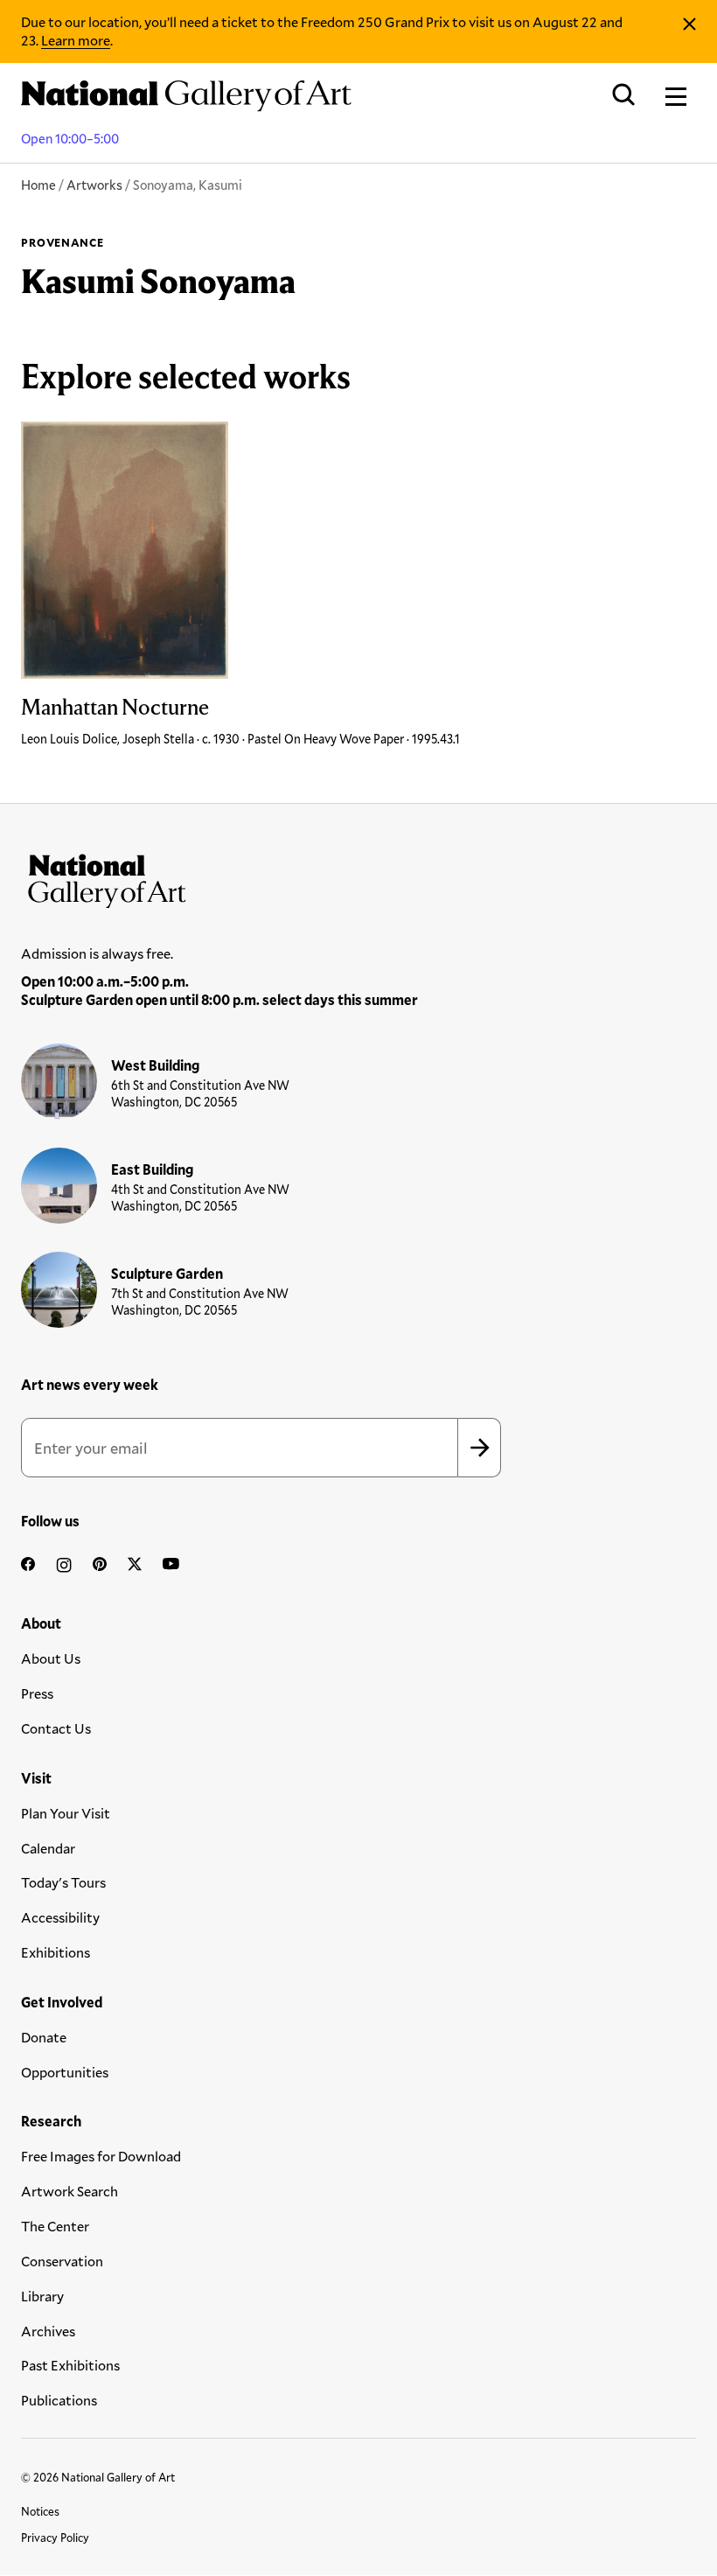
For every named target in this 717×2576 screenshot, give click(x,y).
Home (38, 185)
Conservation (62, 2261)
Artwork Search (70, 2191)
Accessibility (60, 1917)
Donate (44, 2037)
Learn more (76, 40)
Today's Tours (63, 1882)
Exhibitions (56, 1952)
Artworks (94, 185)
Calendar (48, 1848)
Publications (59, 2400)
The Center (55, 2226)
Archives (48, 2331)
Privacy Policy (55, 2538)
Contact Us (56, 1728)
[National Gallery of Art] (358, 877)
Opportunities (65, 2072)
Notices (40, 2511)
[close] (689, 24)
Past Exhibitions (70, 2365)
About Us (51, 1658)
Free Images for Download (101, 2156)
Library (42, 2296)
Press (37, 1693)
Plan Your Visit (66, 1813)
